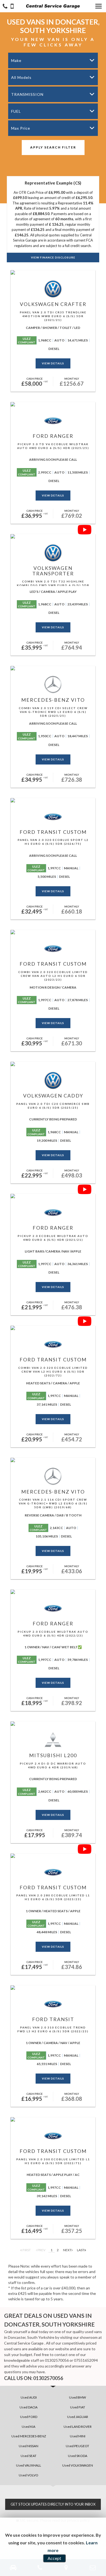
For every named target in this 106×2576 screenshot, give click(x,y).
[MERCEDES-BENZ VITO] (53, 668)
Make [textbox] (16, 60)
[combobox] (53, 60)
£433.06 (72, 1569)
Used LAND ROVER (78, 2427)
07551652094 (86, 2360)
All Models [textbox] (21, 77)
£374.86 (72, 1965)
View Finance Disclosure (53, 257)
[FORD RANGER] (53, 404)
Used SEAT (29, 2456)
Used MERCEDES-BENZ (29, 2436)
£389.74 (72, 1833)
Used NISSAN (29, 2446)
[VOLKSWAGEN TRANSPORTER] (53, 536)
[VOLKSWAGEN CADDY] (53, 1064)
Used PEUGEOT (77, 2446)
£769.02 (72, 514)
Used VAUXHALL (29, 2465)
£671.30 (72, 1042)
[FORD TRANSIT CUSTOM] (53, 800)
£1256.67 (72, 382)
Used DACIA (29, 2407)
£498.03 (72, 1174)
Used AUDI (29, 2397)
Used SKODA (78, 2456)
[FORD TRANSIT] (53, 1988)
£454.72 (72, 1438)
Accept (54, 2558)
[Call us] (5, 7)
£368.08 (72, 2097)
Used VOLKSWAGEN (78, 2465)
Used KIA (29, 2427)
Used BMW (77, 2397)
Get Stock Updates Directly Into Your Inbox (53, 2504)
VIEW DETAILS (53, 363)
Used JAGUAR (78, 2417)
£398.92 (72, 1701)
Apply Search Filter (53, 147)
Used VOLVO (29, 2475)
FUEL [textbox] (16, 111)
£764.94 (72, 646)
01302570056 (57, 2360)
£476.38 (72, 1305)
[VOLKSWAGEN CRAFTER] (53, 272)
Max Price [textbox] (21, 128)
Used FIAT (78, 2407)
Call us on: (34, 2378)
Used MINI (78, 2436)
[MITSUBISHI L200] (53, 1724)
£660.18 (72, 910)
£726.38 (72, 778)
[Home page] (53, 6)
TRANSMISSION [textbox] (27, 94)
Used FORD (29, 2417)
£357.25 (72, 2229)
